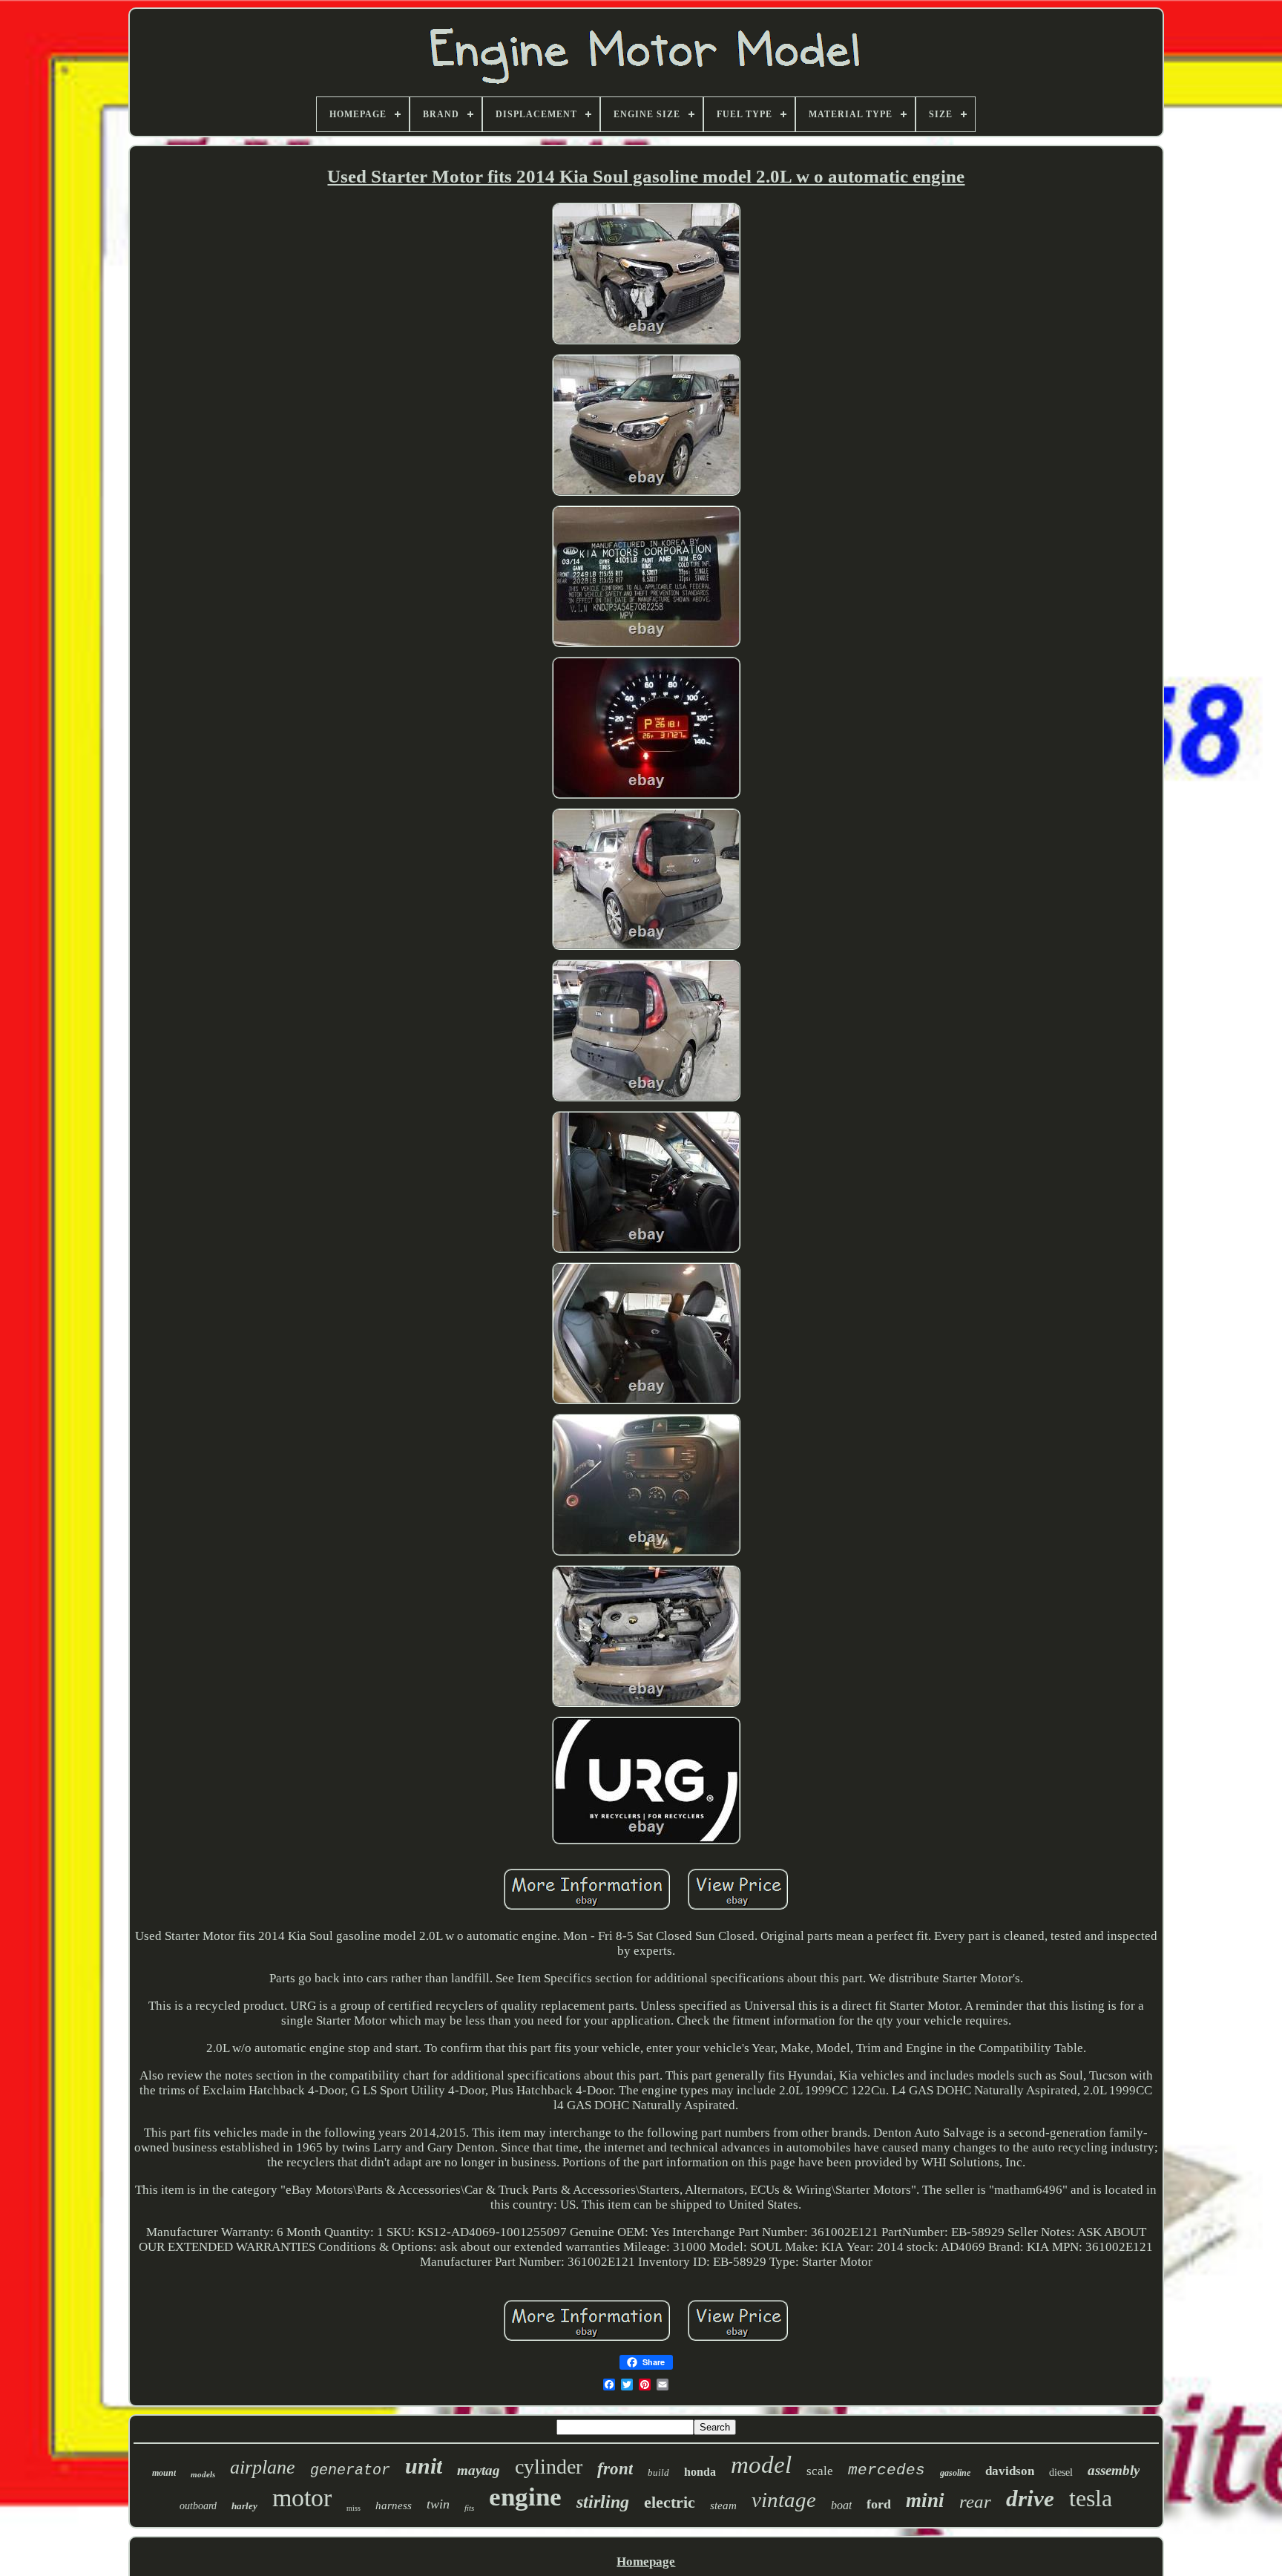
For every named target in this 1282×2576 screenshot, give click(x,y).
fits (469, 2508)
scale (820, 2471)
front (615, 2469)
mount (164, 2473)
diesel (1061, 2472)
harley (244, 2506)
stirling (603, 2502)
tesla (1091, 2498)
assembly (1114, 2470)
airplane (263, 2467)
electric (670, 2502)
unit (424, 2466)
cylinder (549, 2467)
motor (302, 2498)
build (658, 2472)
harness (394, 2505)
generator (350, 2470)
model (761, 2465)
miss (354, 2508)
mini (925, 2500)
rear (975, 2501)
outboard (198, 2506)
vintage (784, 2500)
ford (879, 2504)
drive (1030, 2498)
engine (525, 2497)
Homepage (646, 2562)
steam (723, 2505)
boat (841, 2505)
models (203, 2474)
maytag (479, 2470)
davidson (1010, 2471)
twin (438, 2504)
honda (700, 2472)
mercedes (887, 2470)
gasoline (955, 2473)
